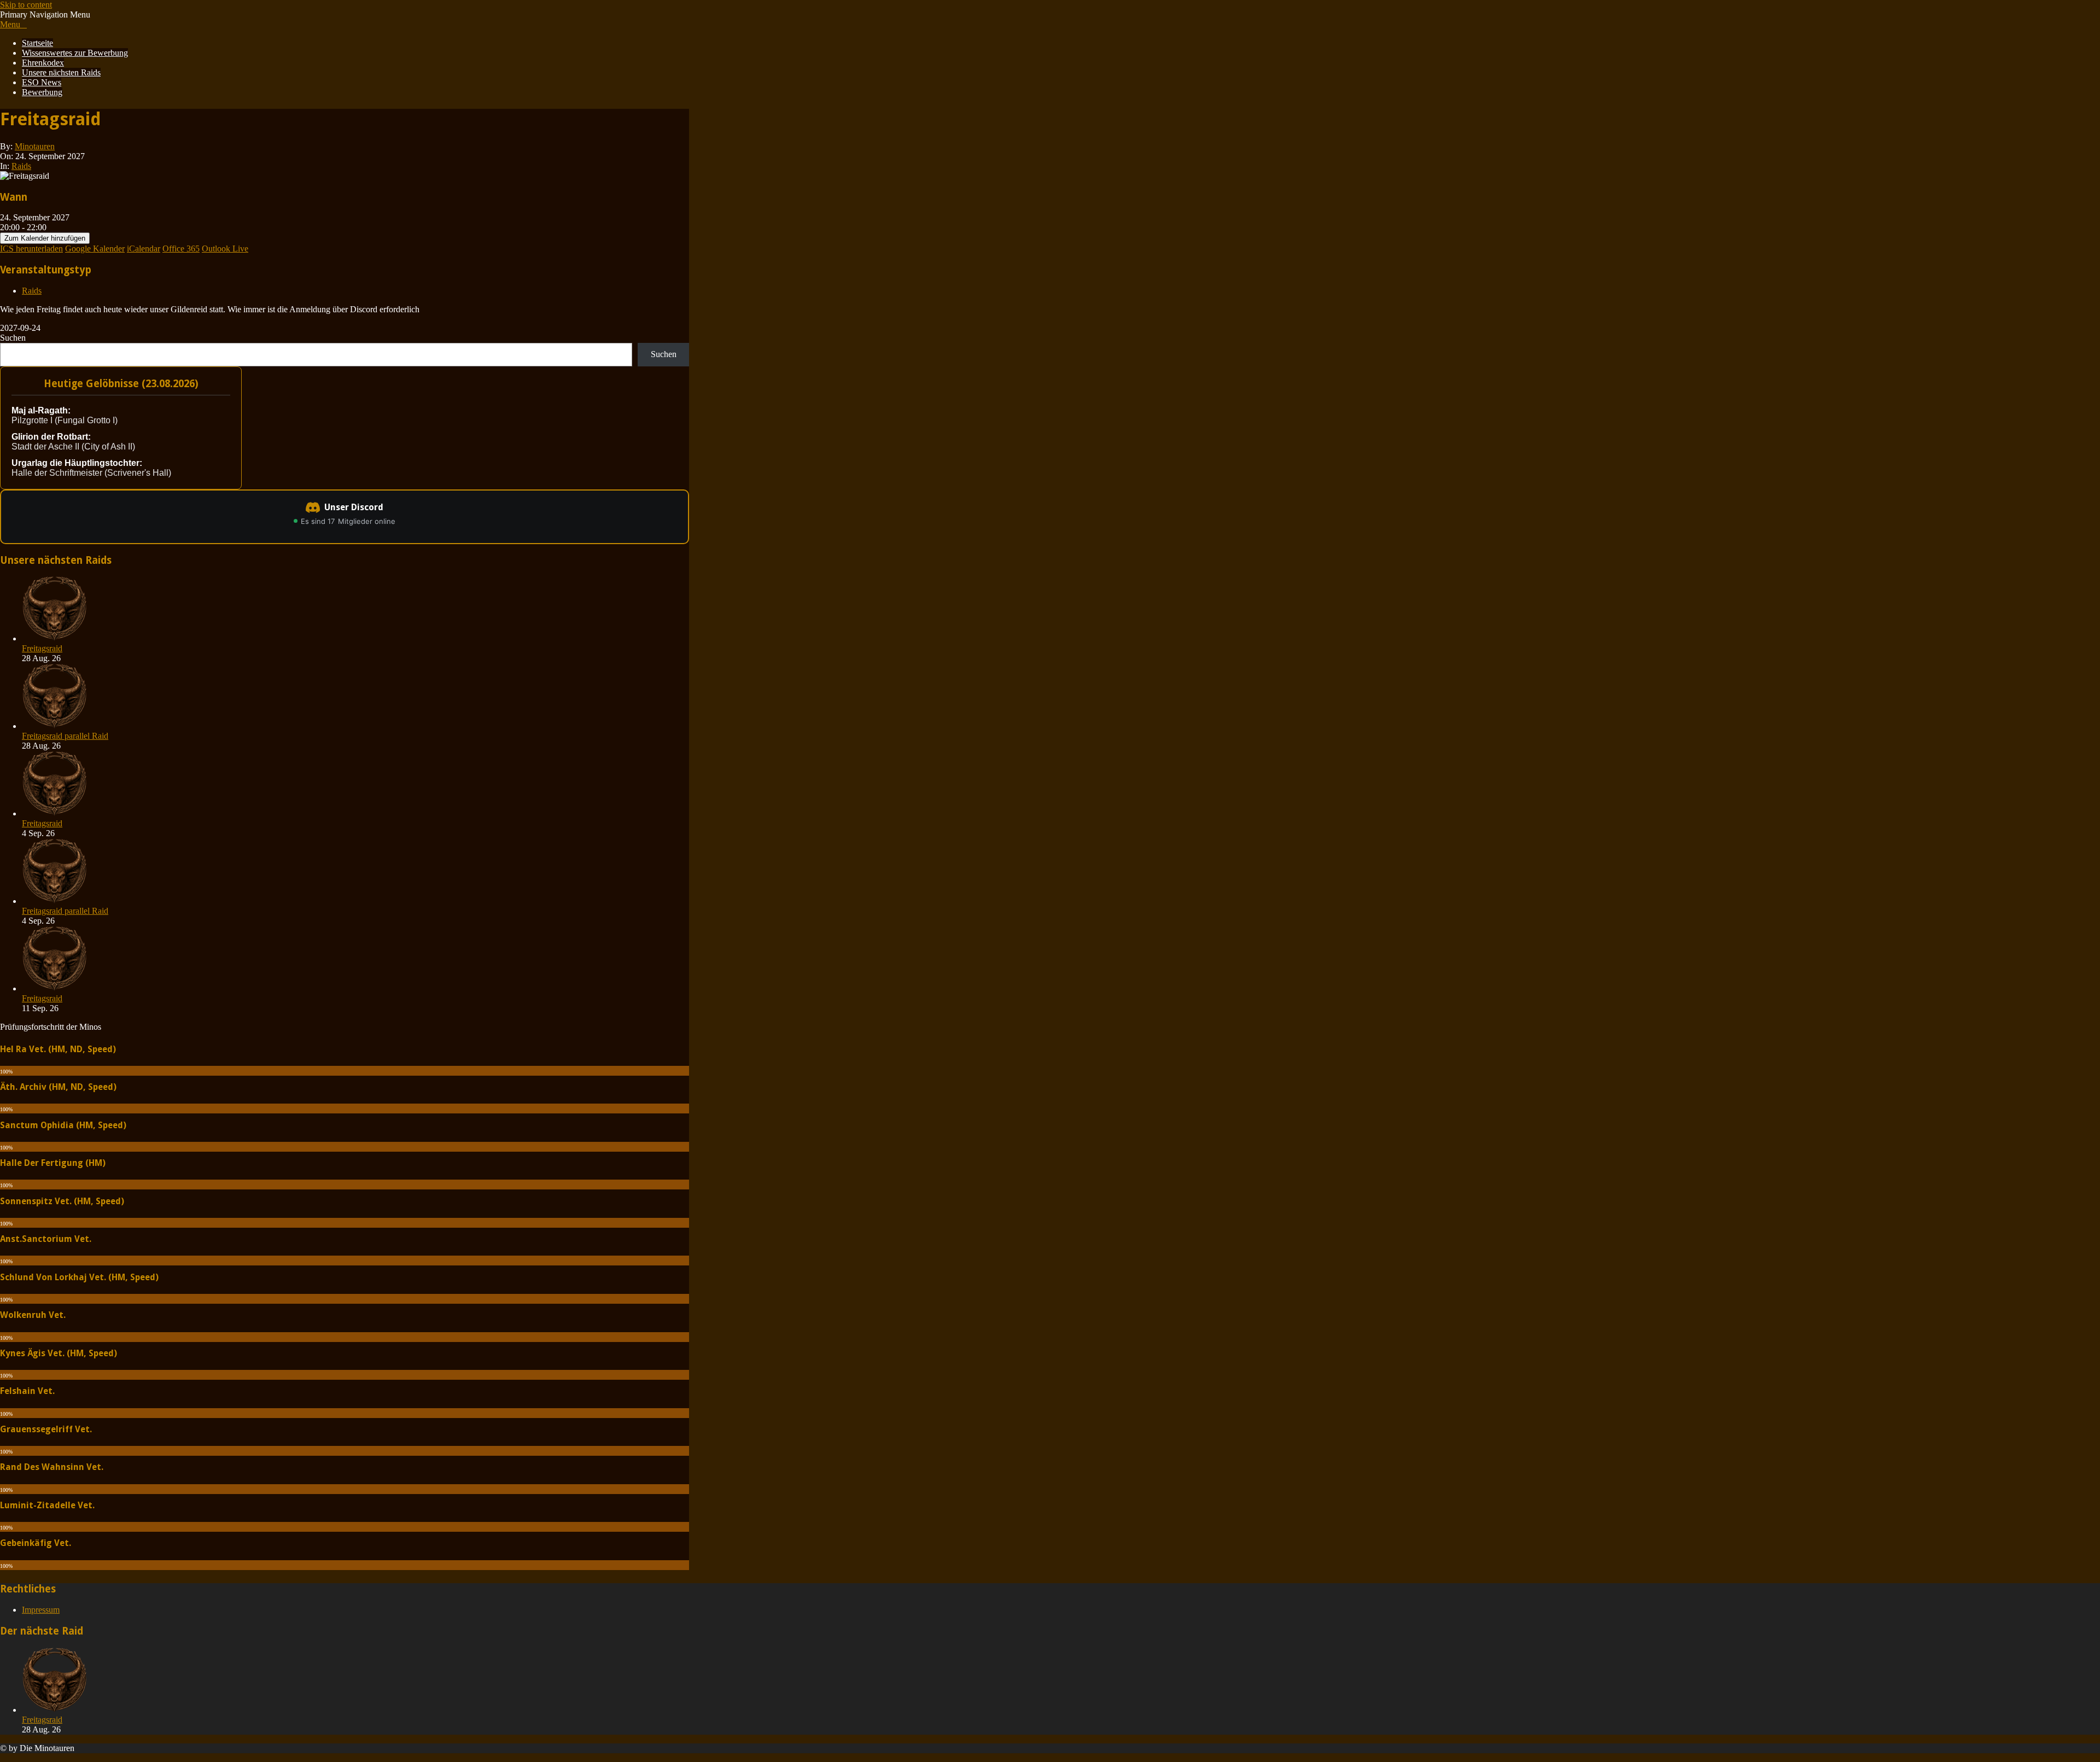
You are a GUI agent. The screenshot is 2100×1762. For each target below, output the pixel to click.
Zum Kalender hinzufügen (45, 238)
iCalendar (144, 249)
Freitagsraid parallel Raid (65, 736)
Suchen (13, 338)
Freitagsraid (42, 648)
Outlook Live (225, 249)
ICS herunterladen (31, 249)
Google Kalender (95, 249)
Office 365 (181, 249)
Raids (21, 166)
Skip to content (26, 5)
